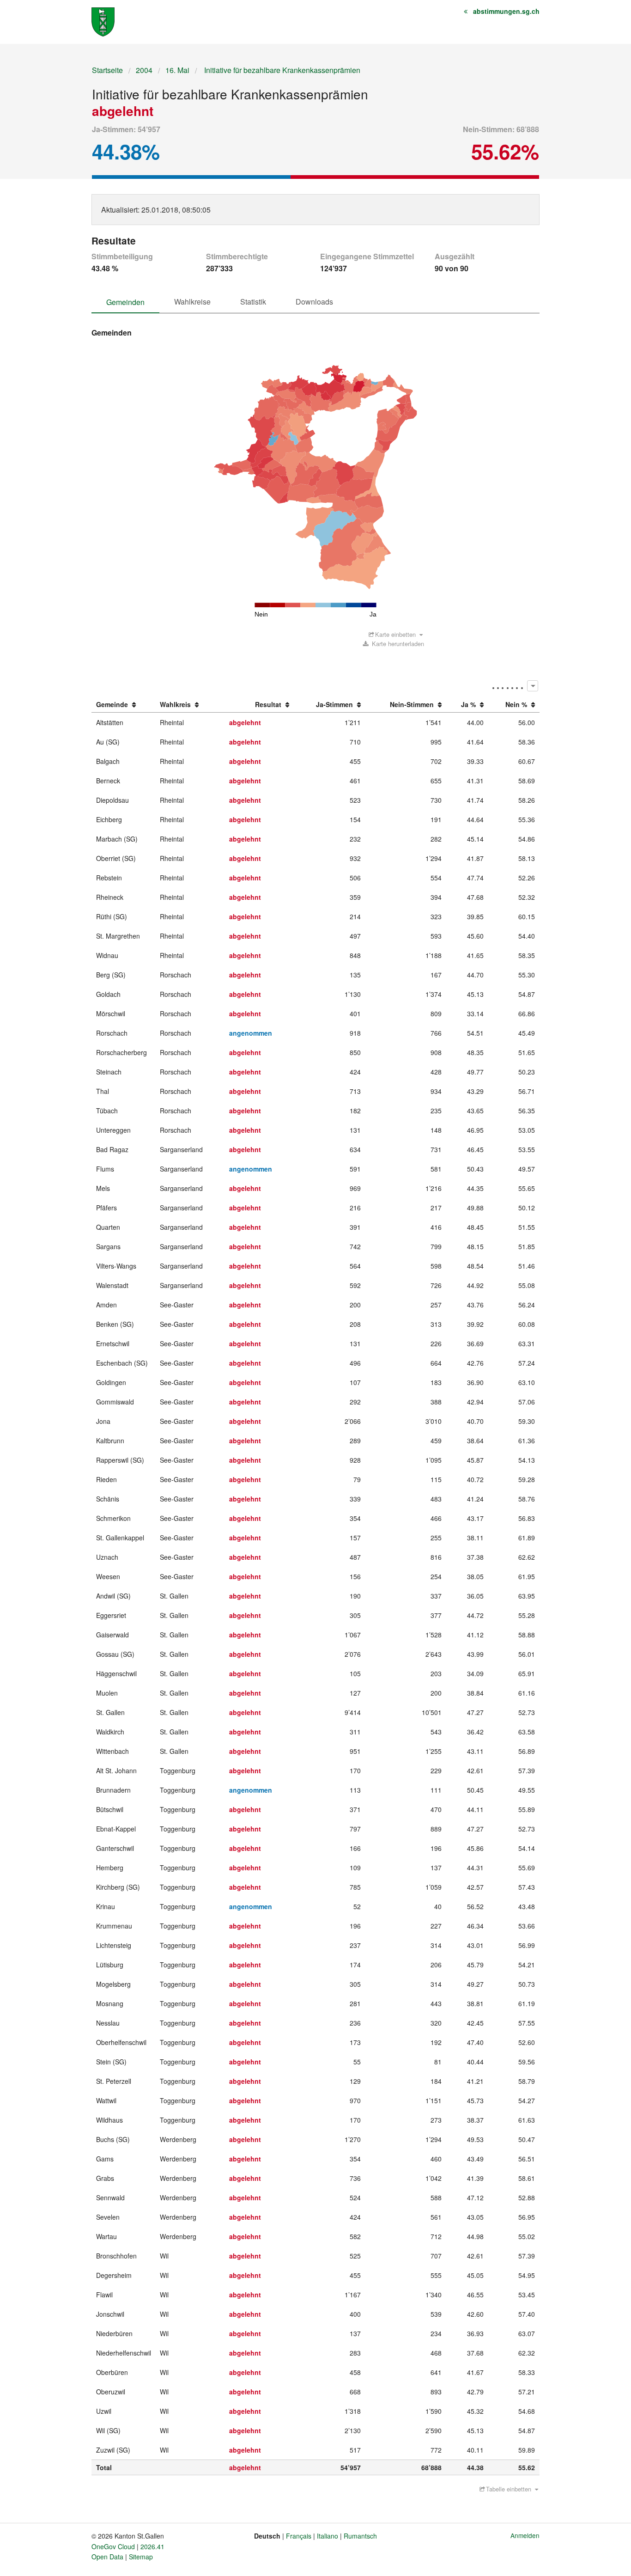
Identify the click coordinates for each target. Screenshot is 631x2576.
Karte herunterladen (397, 644)
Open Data (107, 2557)
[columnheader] (124, 705)
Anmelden (525, 2535)
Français (299, 2536)
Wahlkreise (192, 302)
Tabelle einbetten (509, 2489)
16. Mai (177, 70)
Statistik (253, 302)
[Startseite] (103, 21)
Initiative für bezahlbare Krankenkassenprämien (281, 70)
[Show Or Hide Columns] (532, 686)
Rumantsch (360, 2536)
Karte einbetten (395, 634)
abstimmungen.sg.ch (506, 11)
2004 (144, 70)
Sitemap (141, 2557)
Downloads (314, 302)
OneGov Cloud (113, 2546)
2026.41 (152, 2546)
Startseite (107, 70)
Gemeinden (125, 302)
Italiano (328, 2536)
